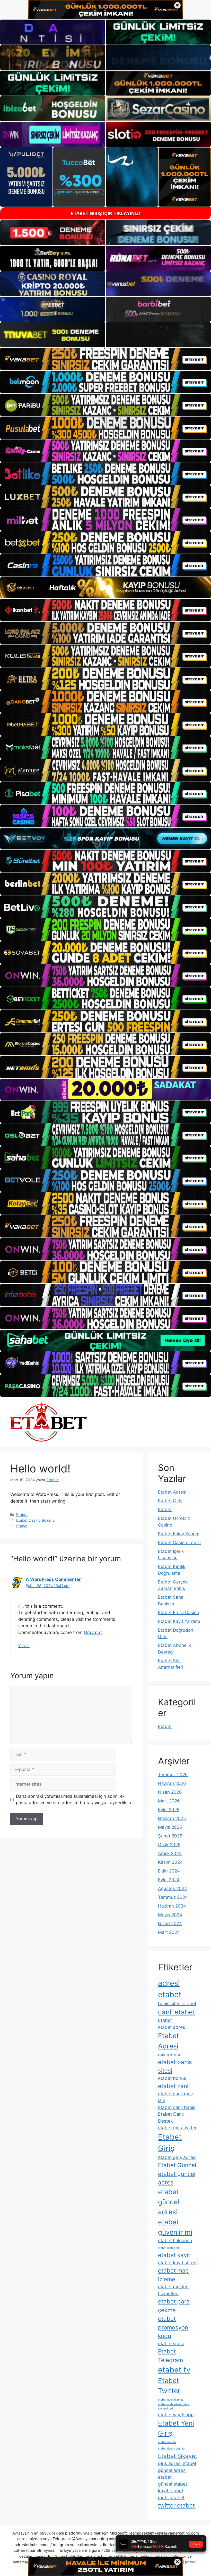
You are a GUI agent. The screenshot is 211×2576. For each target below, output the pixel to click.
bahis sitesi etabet (177, 2003)
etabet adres (172, 2027)
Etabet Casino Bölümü (35, 1520)
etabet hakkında (175, 2240)
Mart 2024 (169, 1932)
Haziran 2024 (172, 1906)
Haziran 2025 (172, 1818)
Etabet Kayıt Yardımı (179, 1621)
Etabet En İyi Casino (179, 1613)
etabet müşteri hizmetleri (173, 2290)
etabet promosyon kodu (173, 2327)
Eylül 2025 (169, 1810)
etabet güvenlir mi (175, 2227)
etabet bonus (172, 2078)
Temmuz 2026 (173, 1775)
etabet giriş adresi (177, 2157)
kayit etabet (171, 2491)
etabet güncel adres (177, 2178)
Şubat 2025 (170, 1836)
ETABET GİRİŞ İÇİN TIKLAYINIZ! (106, 213)
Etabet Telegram (170, 2355)
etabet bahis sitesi (175, 2066)
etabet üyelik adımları (172, 2449)
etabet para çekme (174, 2306)
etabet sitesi (171, 2344)
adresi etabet (170, 1989)
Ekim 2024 (169, 1871)
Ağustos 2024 (173, 1888)
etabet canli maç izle (175, 2097)
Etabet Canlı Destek (171, 2117)
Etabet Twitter (169, 2386)
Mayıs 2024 (170, 1915)
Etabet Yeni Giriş (176, 2428)
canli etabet (177, 2012)
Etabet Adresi (172, 1492)
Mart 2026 (169, 1801)
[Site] (105, 359)
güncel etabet (173, 2484)
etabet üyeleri (167, 2442)
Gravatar (93, 1632)
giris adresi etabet (177, 2463)
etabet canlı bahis (177, 2107)
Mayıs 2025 (170, 1827)
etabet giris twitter (177, 2128)
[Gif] (105, 588)
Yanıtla (24, 1646)
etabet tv (174, 2370)
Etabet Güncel (177, 2165)
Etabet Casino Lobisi (179, 1543)
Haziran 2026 (172, 1783)
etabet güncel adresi (169, 2202)
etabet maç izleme (173, 2275)
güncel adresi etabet (172, 2474)
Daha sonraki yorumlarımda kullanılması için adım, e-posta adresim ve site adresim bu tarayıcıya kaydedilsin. (74, 1800)
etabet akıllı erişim (170, 2055)
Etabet (22, 1515)
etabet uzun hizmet (170, 2400)
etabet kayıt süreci (178, 2263)
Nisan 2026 (170, 1792)
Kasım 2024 (170, 1862)
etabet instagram (169, 2248)
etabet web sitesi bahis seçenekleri (173, 2406)
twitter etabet (176, 2505)
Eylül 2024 (169, 1880)
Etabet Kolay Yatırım (179, 1534)
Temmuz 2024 (173, 1897)
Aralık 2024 (170, 1853)
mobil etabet (171, 2498)
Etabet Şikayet (178, 2456)
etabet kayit (174, 2255)
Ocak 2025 (169, 1845)
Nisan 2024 (170, 1923)
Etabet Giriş (170, 1501)
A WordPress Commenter (53, 1579)
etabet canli (174, 2086)
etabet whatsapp (176, 2415)
